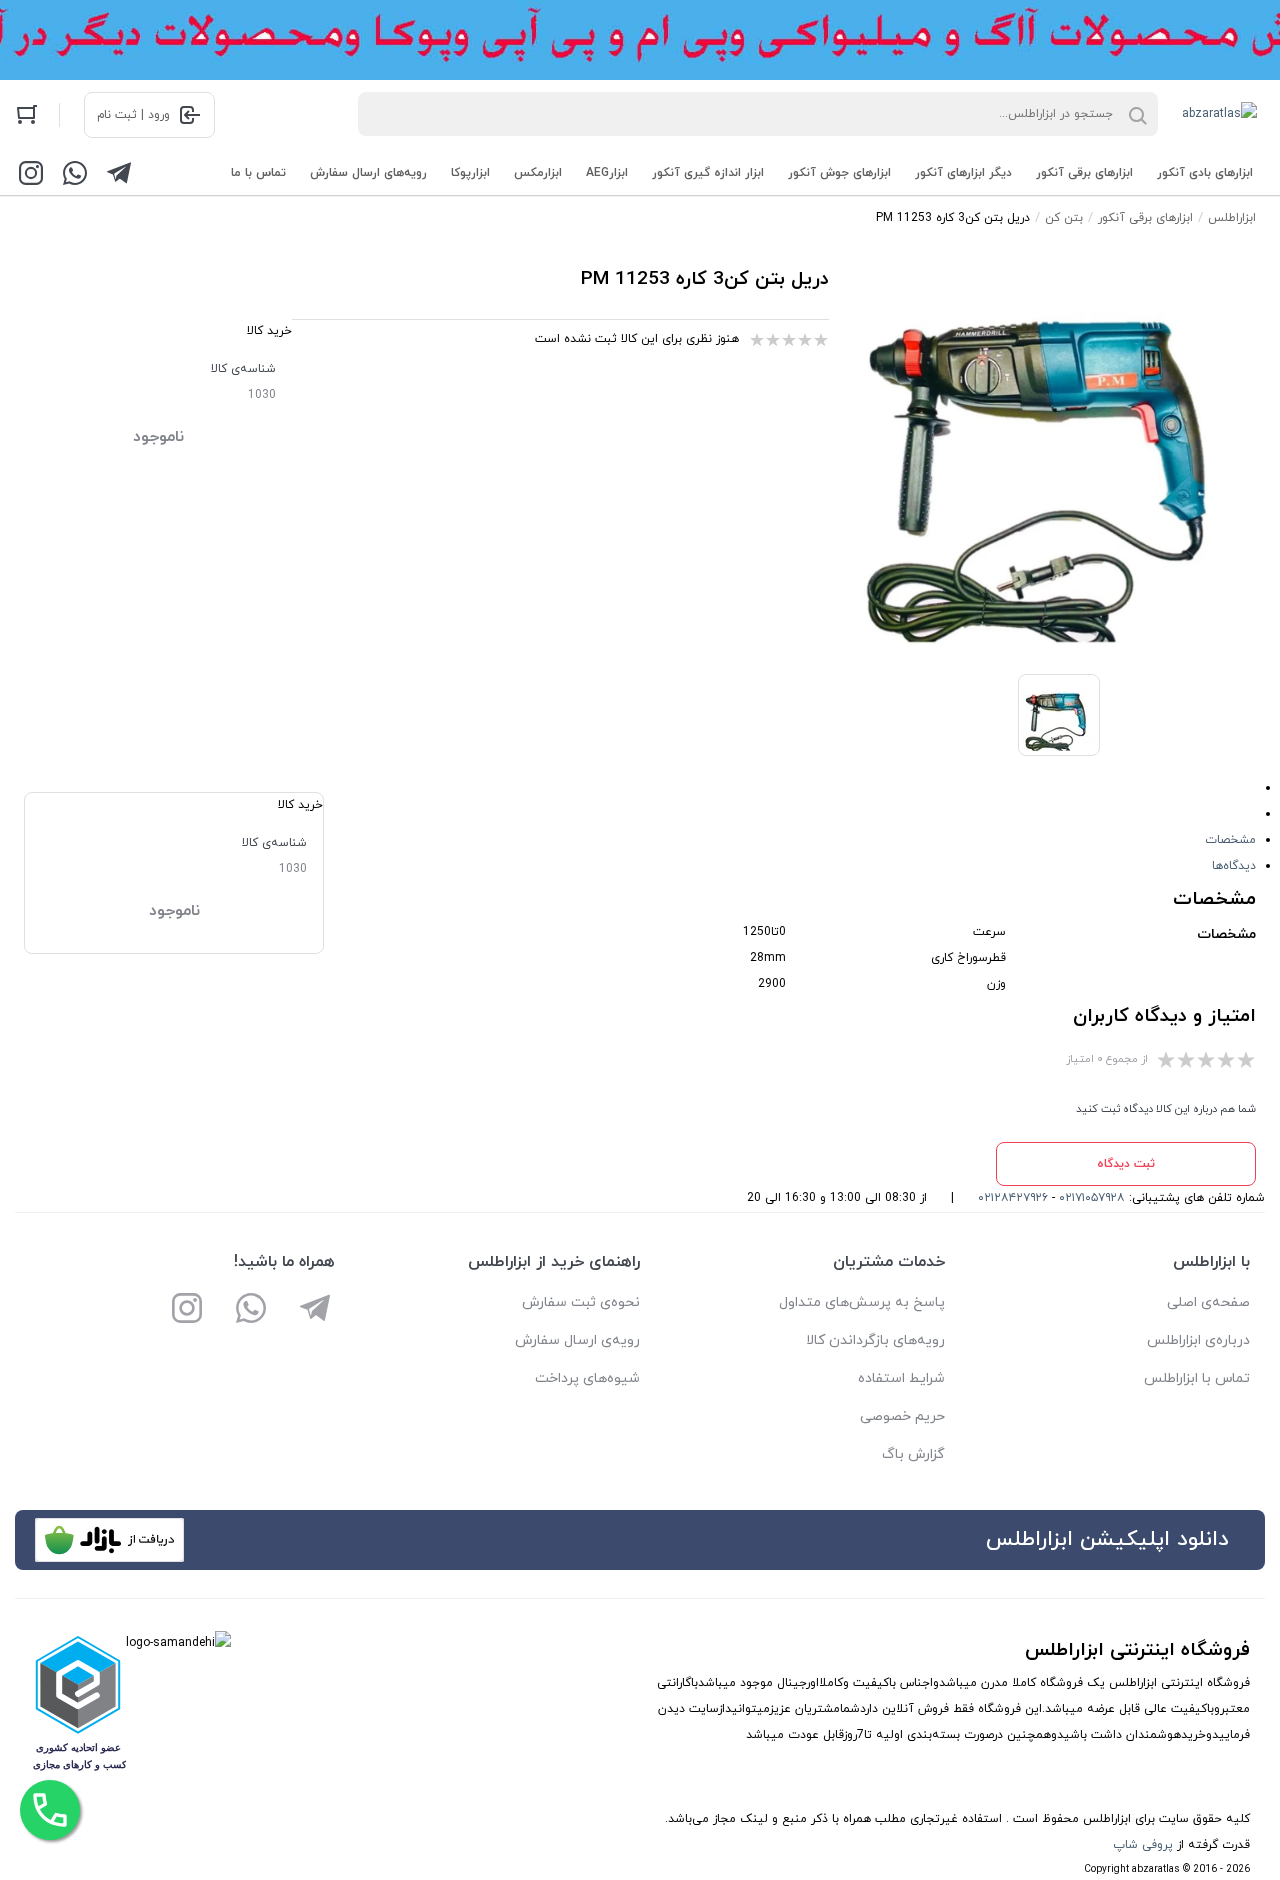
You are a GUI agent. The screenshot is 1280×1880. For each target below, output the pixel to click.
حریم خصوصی (902, 1416)
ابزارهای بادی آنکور (1205, 173)
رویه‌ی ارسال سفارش (577, 1340)
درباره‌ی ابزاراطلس (1198, 1340)
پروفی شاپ (1143, 1845)
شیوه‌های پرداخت (587, 1378)
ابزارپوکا (470, 173)
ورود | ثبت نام (133, 115)
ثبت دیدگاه (1126, 1164)
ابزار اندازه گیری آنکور (708, 173)
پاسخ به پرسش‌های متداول (862, 1302)
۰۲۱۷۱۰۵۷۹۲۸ (1092, 1198)
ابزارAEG (607, 173)
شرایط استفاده (901, 1378)
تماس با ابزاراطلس (1197, 1378)
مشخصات (1230, 840)
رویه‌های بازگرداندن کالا (875, 1340)
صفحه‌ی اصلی (1208, 1302)
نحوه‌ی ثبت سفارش (581, 1302)
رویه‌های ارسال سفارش (368, 173)
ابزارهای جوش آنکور (839, 173)
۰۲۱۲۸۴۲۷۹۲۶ (1013, 1198)
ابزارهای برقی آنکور (1084, 173)
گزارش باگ (913, 1454)
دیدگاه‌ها (1234, 866)
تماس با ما (258, 173)
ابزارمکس (538, 173)
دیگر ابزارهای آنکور (963, 173)
